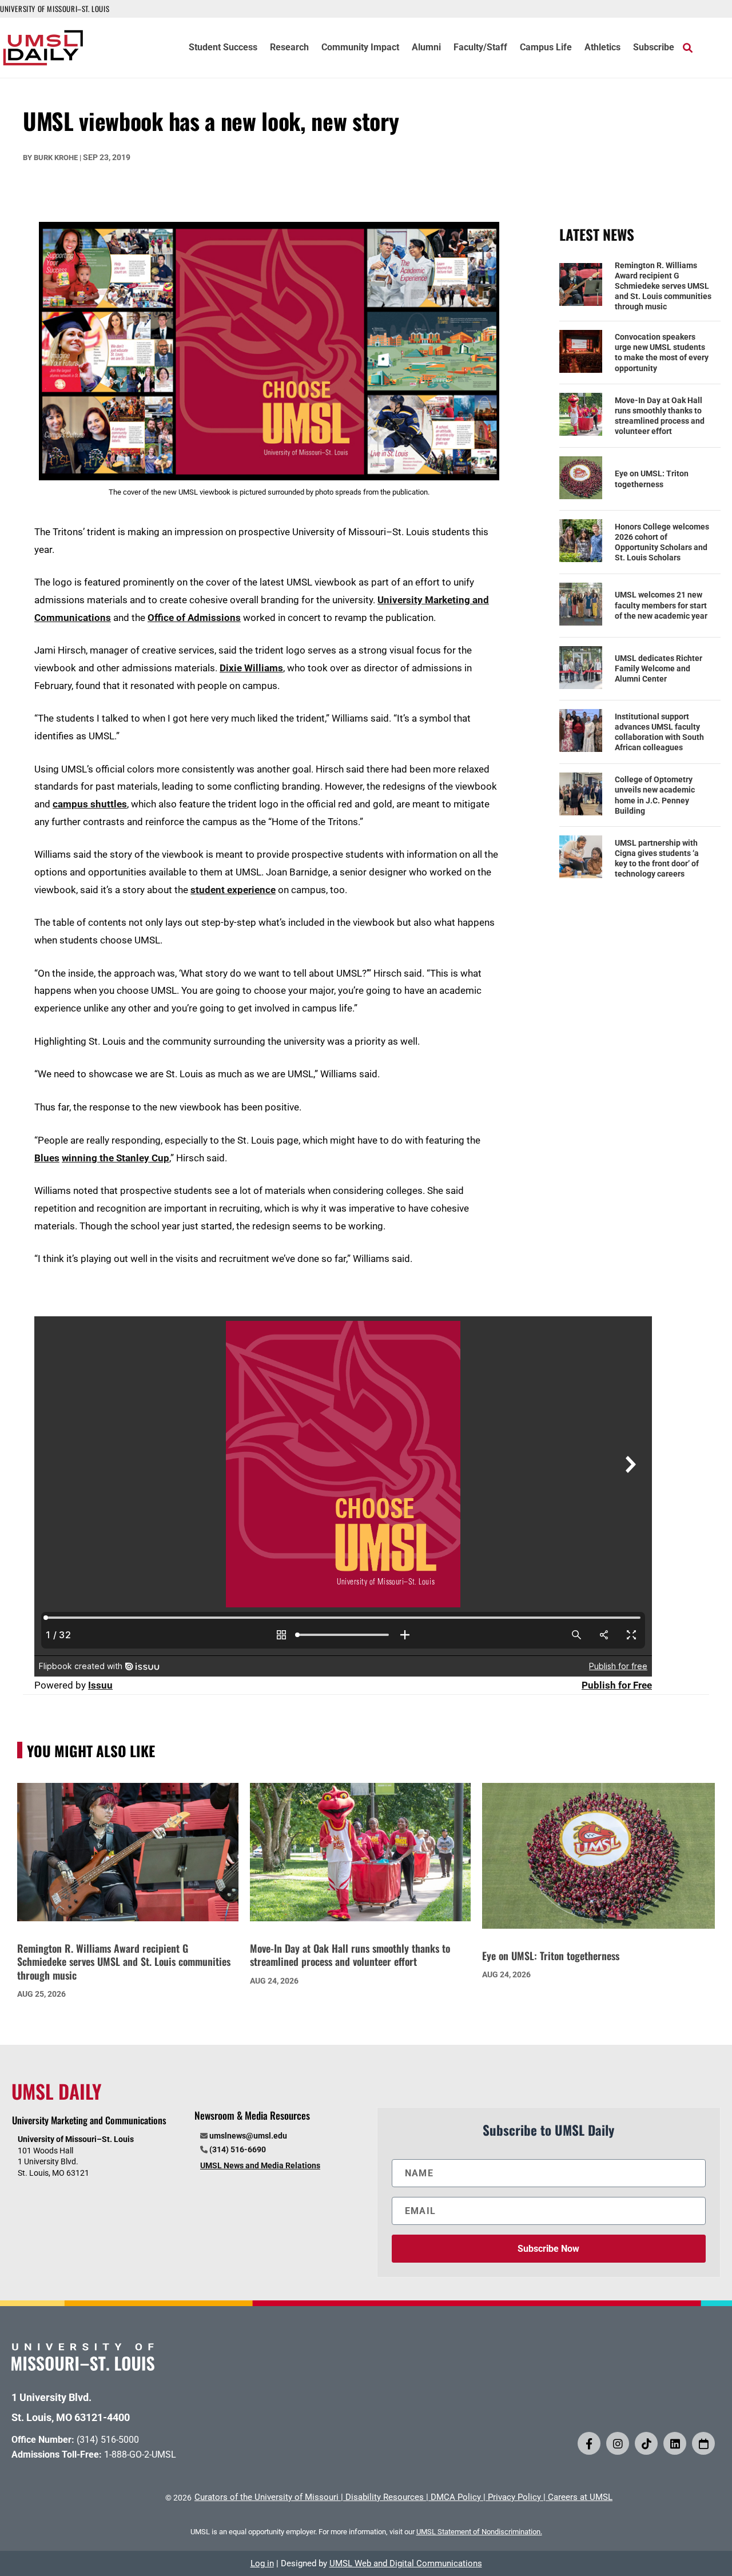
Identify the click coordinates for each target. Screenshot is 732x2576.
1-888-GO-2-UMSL (140, 2454)
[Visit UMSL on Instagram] (618, 2443)
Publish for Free (617, 1685)
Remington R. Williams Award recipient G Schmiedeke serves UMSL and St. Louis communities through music (663, 286)
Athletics (602, 48)
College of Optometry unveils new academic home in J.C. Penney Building (655, 795)
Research (289, 48)
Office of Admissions (194, 618)
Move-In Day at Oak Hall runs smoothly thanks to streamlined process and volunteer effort (660, 416)
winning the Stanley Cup (116, 1158)
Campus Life (546, 48)
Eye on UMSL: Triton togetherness (652, 479)
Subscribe (654, 48)
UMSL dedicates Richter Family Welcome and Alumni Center (659, 668)
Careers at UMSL (580, 2497)
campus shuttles (90, 804)
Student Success (223, 48)
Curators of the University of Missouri (266, 2497)
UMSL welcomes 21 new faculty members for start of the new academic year (661, 605)
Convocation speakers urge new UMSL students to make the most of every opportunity (662, 353)
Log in (262, 2563)
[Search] (688, 47)
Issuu (100, 1685)
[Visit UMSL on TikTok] (646, 2443)
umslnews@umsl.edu (248, 2136)
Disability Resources (385, 2497)
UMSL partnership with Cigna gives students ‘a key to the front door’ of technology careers (657, 859)
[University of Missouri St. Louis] (83, 2367)
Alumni (426, 48)
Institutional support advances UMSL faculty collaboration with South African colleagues (659, 732)
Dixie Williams (251, 668)
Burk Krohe (56, 158)
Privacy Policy (514, 2497)
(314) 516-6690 (238, 2149)
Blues (47, 1158)
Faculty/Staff (480, 48)
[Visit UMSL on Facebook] (589, 2443)
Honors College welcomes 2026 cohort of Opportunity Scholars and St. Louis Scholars (662, 542)
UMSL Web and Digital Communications (406, 2563)
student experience (233, 890)
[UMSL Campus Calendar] (703, 2443)
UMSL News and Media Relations (260, 2165)
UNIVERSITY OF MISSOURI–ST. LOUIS (55, 9)
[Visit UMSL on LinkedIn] (675, 2443)
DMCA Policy (456, 2497)
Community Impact (360, 48)
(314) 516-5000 (108, 2440)
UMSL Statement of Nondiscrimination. (479, 2532)
